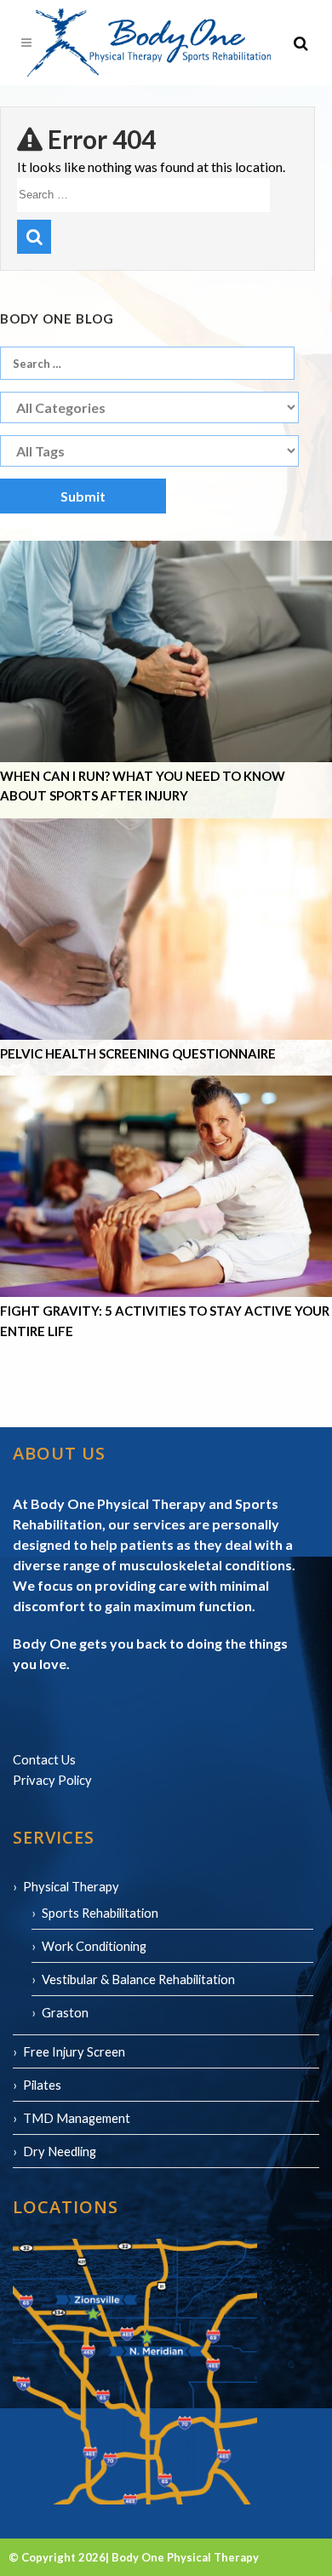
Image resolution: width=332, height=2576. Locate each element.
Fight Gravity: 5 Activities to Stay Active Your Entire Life (165, 1321)
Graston (65, 2012)
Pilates (42, 2085)
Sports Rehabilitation (100, 1913)
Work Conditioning (94, 1946)
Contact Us (44, 1759)
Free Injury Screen (74, 2051)
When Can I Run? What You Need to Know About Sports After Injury (143, 786)
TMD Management (77, 2118)
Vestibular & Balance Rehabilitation (138, 1979)
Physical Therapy (71, 1886)
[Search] (34, 237)
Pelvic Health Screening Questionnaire (138, 1053)
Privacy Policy (52, 1780)
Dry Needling (60, 2151)
